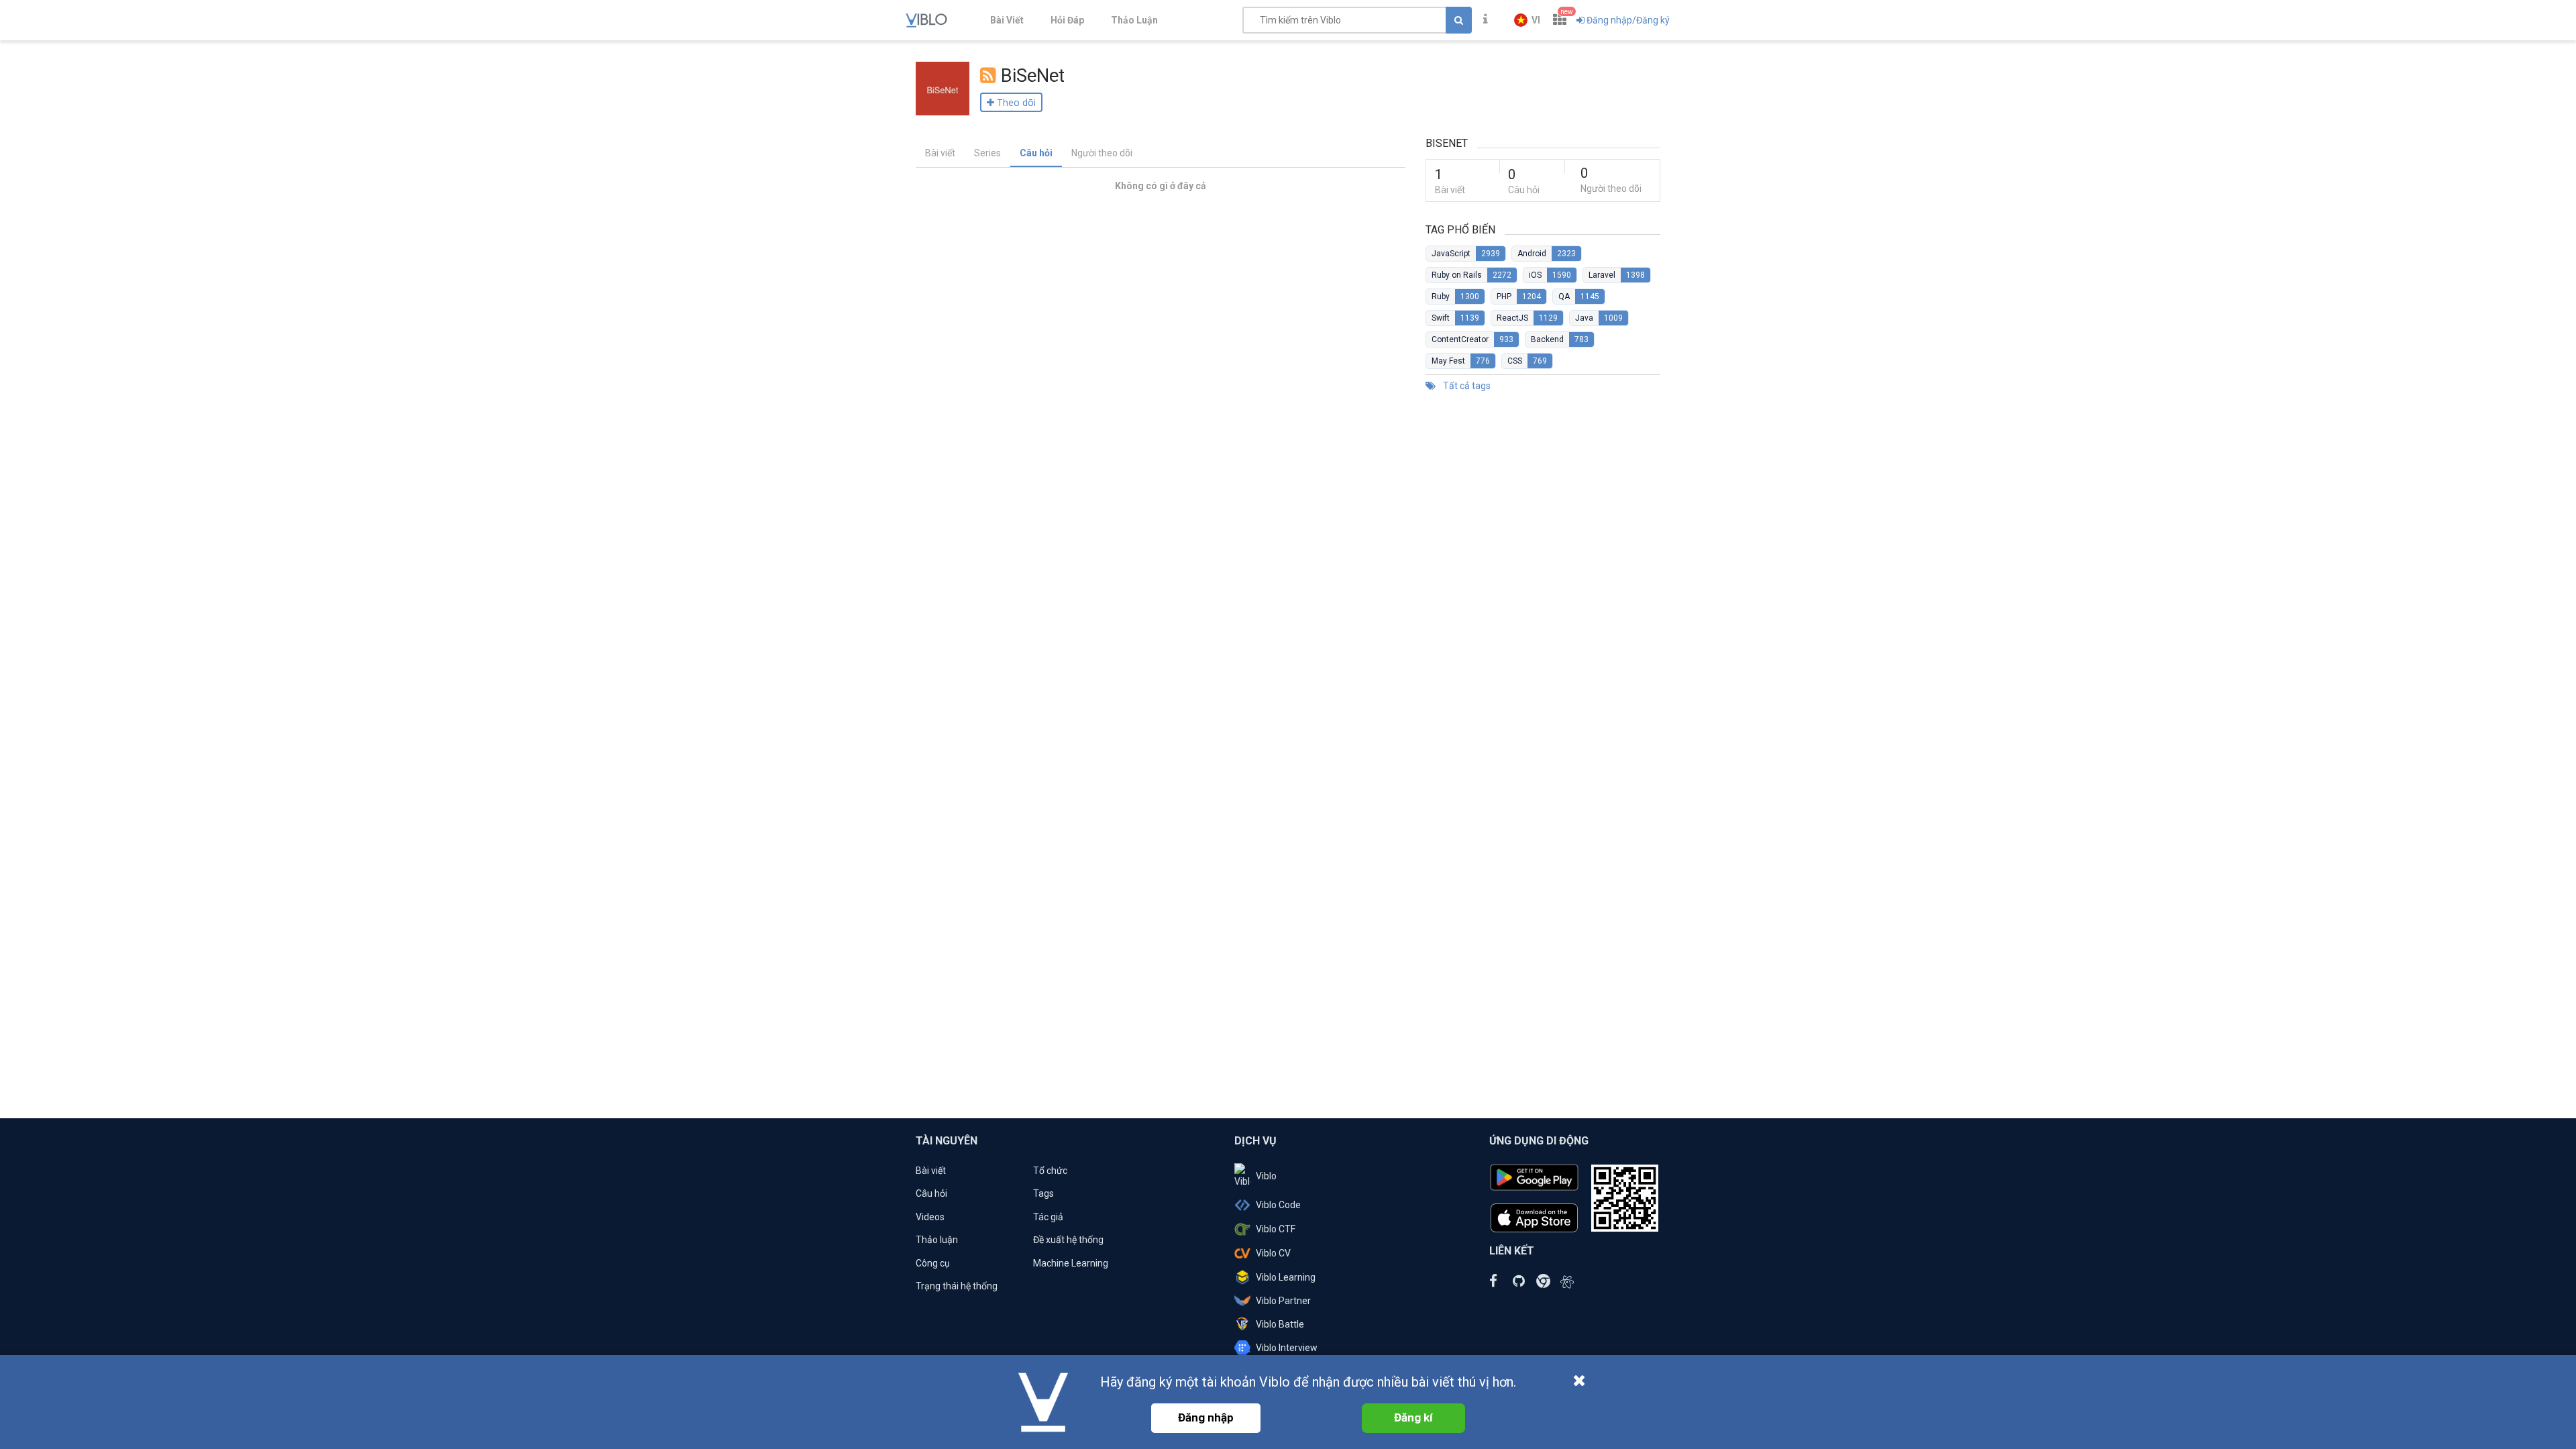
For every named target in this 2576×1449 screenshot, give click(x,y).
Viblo (1266, 1176)
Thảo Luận (1134, 20)
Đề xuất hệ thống (1068, 1240)
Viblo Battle (1280, 1324)
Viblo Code (1278, 1205)
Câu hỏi (1036, 153)
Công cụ (933, 1263)
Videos (930, 1217)
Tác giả (1048, 1217)
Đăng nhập (1206, 1417)
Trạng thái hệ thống (957, 1286)
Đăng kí (1413, 1417)
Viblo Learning (1286, 1277)
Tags (1043, 1193)
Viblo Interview (1287, 1348)
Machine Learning (1071, 1263)
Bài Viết (1007, 20)
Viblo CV (1273, 1253)
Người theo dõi (1102, 153)
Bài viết (940, 153)
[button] (1527, 20)
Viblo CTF (1276, 1229)
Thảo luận (937, 1240)
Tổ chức (1050, 1171)
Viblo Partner (1283, 1301)
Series (987, 153)
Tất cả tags (1466, 386)
